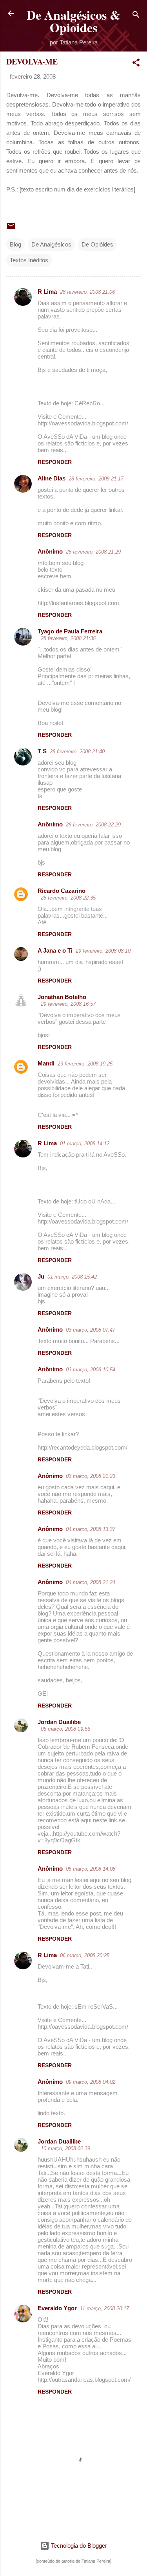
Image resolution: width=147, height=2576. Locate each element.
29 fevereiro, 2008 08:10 (103, 951)
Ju (41, 1276)
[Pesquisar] (136, 16)
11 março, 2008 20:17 (104, 2308)
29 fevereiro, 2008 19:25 (85, 1064)
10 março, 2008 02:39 (65, 2148)
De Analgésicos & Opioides (73, 21)
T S (42, 751)
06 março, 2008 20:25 (85, 1955)
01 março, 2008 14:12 (85, 1144)
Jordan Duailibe (59, 1722)
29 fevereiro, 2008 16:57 (68, 1004)
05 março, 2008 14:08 (91, 1869)
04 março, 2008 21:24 (91, 1582)
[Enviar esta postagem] (11, 229)
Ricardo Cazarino (62, 891)
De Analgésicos (51, 244)
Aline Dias (52, 478)
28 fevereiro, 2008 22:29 (93, 825)
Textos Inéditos (29, 260)
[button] (136, 64)
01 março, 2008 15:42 (72, 1277)
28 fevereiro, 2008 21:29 (93, 552)
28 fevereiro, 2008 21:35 (68, 638)
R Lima (47, 292)
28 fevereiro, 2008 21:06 (87, 292)
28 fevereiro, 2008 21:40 (77, 752)
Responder (55, 462)
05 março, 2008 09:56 (65, 1729)
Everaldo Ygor (57, 2308)
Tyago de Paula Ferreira (70, 631)
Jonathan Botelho (62, 997)
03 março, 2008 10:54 (91, 1370)
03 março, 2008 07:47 (91, 1330)
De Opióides (97, 244)
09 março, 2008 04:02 (91, 2082)
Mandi (46, 1063)
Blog (15, 244)
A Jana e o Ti (55, 950)
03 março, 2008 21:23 (91, 1476)
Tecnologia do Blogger (78, 2546)
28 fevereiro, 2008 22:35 (68, 898)
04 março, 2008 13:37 (91, 1529)
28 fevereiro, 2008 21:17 (96, 479)
